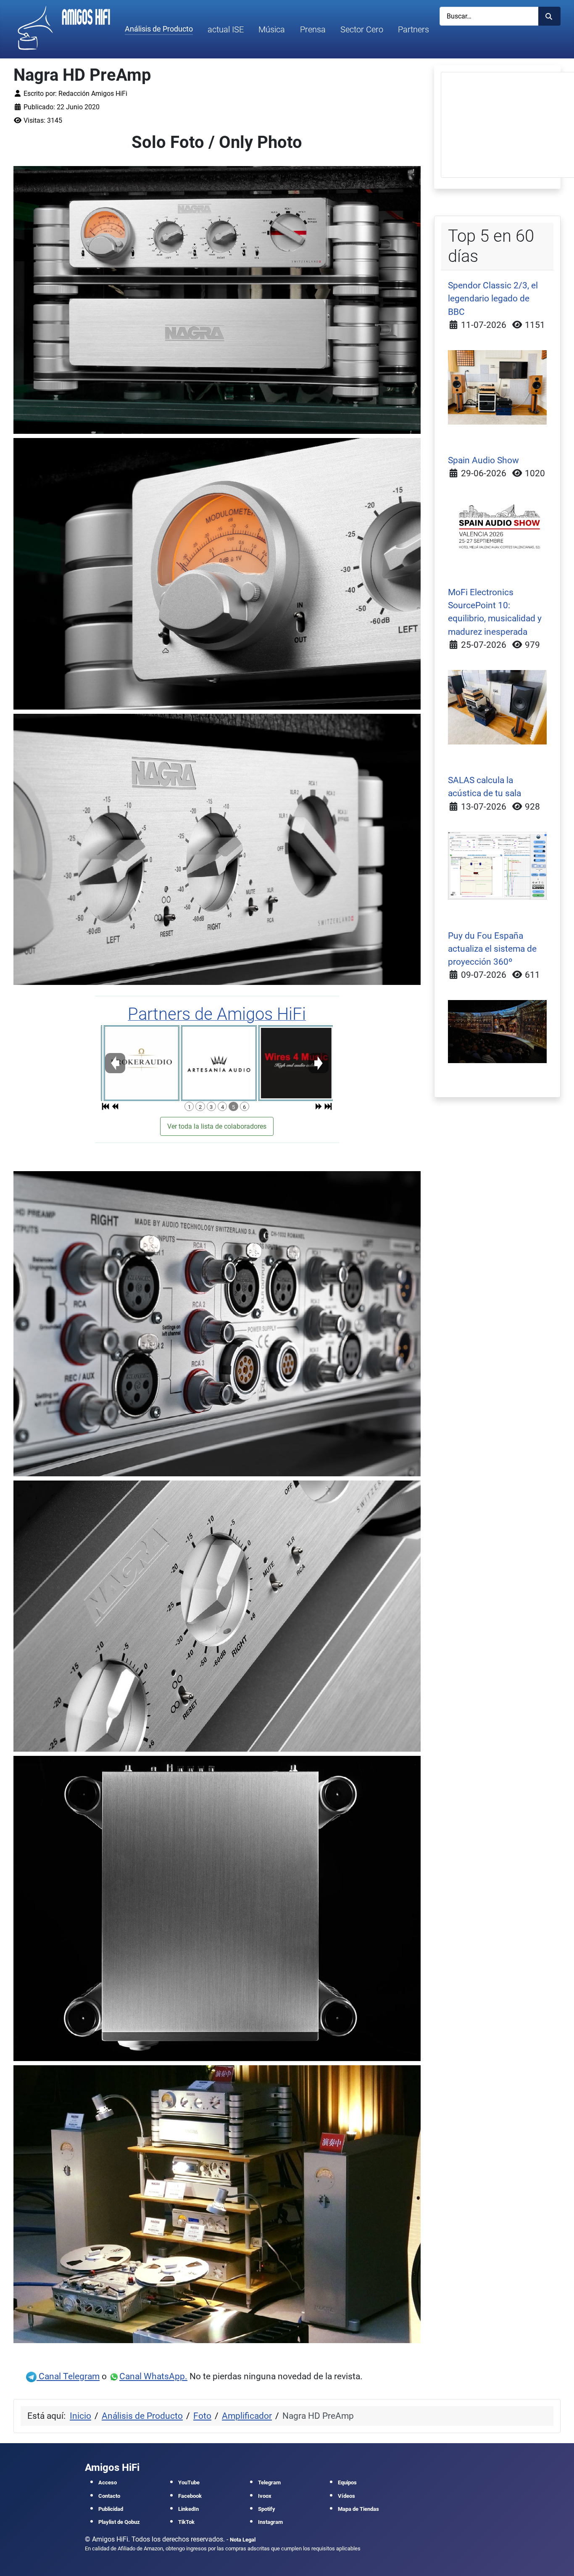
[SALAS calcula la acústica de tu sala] (498, 865)
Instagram (270, 2522)
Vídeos (346, 2496)
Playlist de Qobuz (119, 2522)
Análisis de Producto (159, 29)
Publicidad (111, 2509)
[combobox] (489, 16)
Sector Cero (362, 29)
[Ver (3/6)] (250, 1063)
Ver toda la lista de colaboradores (217, 1126)
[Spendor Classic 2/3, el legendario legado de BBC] (498, 387)
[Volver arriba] (559, 2560)
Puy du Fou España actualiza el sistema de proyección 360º (492, 949)
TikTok (186, 2522)
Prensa (313, 29)
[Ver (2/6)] (173, 1063)
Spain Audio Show (483, 460)
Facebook (190, 2496)
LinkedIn (188, 2509)
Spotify (267, 2509)
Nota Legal (243, 2540)
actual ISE (226, 29)
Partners (413, 29)
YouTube (189, 2482)
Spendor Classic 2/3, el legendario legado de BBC (493, 298)
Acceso (108, 2482)
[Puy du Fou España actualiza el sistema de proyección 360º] (498, 1031)
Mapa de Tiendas (358, 2509)
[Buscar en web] (549, 16)
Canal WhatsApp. (153, 2376)
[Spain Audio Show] (498, 527)
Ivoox (265, 2496)
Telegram (269, 2482)
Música (272, 29)
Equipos (347, 2482)
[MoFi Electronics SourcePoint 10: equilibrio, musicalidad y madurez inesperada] (498, 707)
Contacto (109, 2496)
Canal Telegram (68, 2376)
